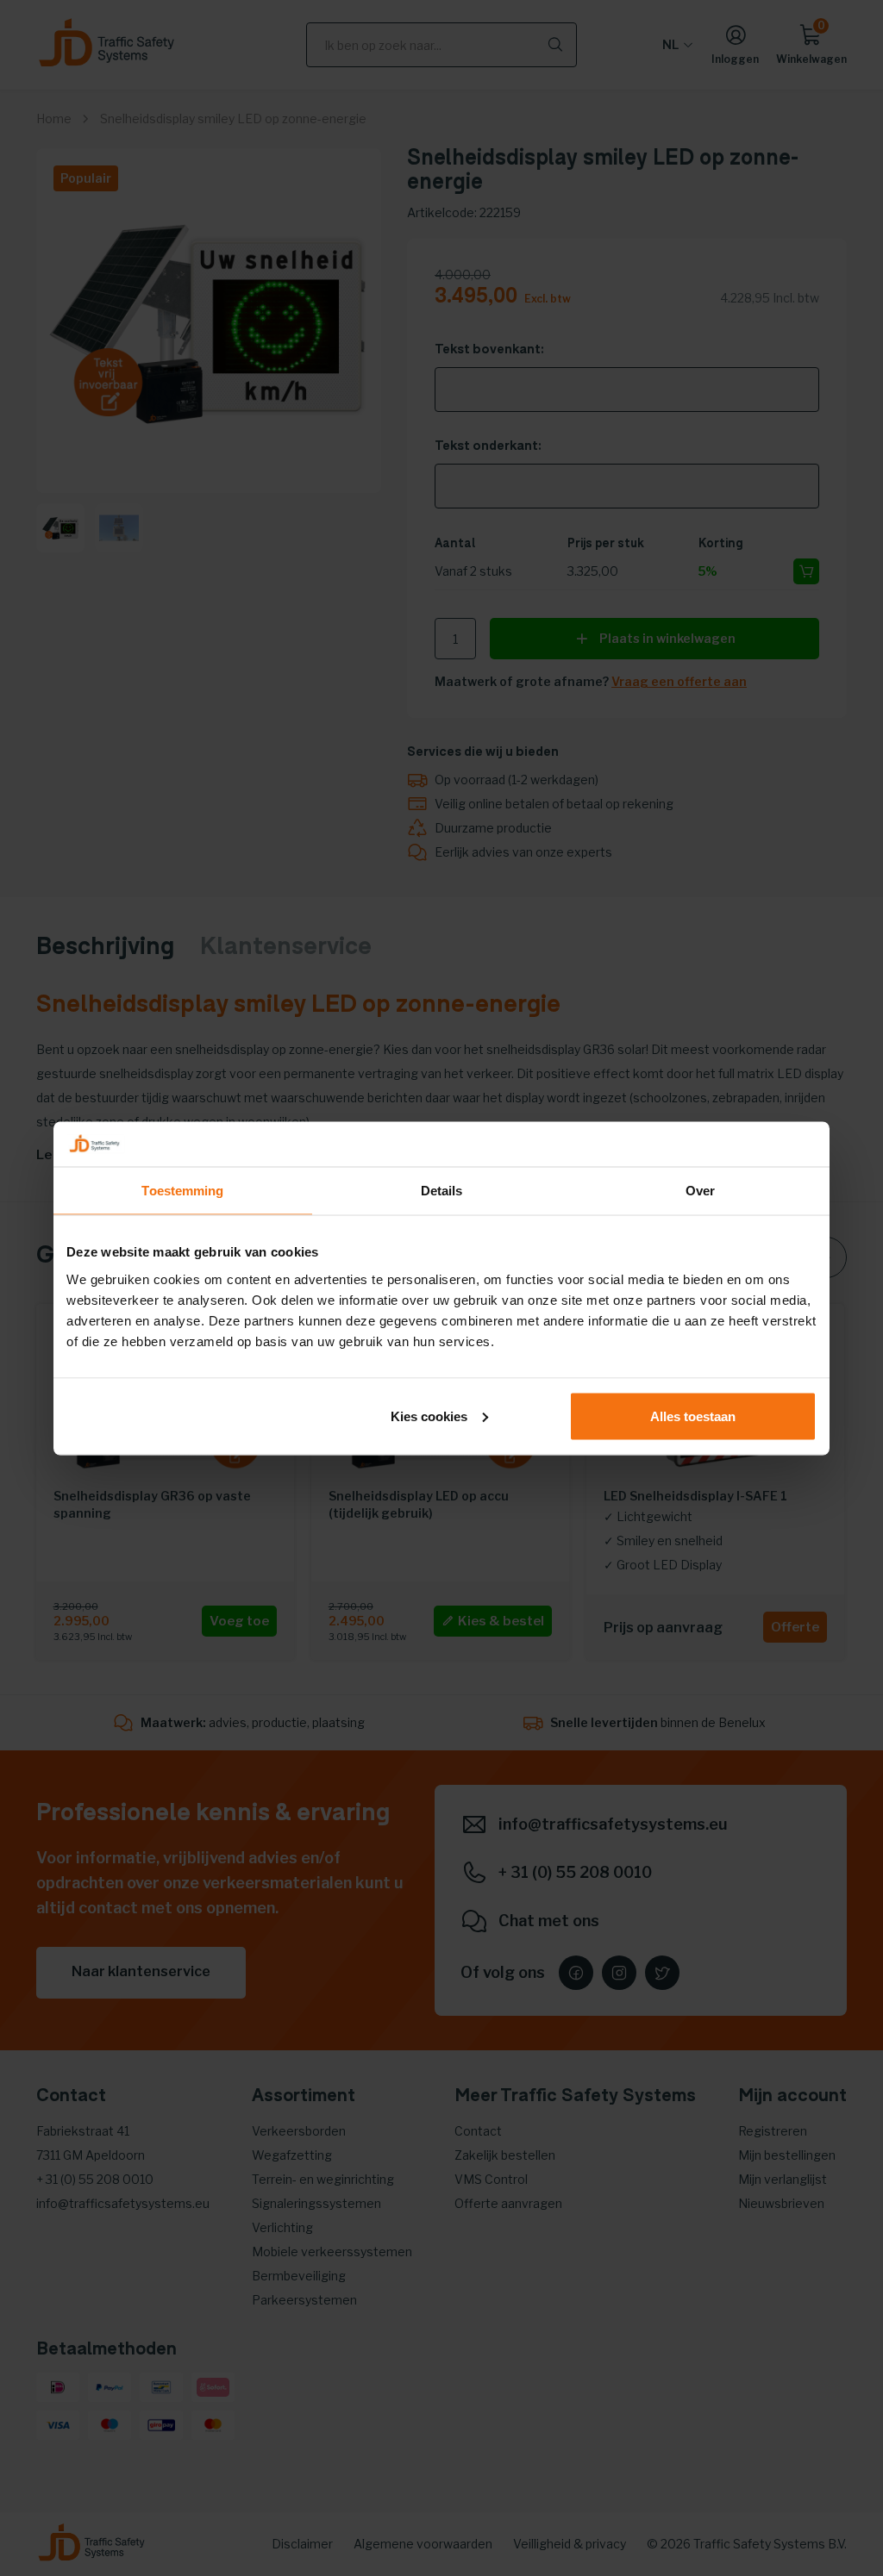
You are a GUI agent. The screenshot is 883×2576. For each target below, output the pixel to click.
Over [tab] (700, 1191)
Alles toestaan (693, 1416)
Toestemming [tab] (182, 1191)
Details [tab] (442, 1191)
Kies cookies (429, 1416)
